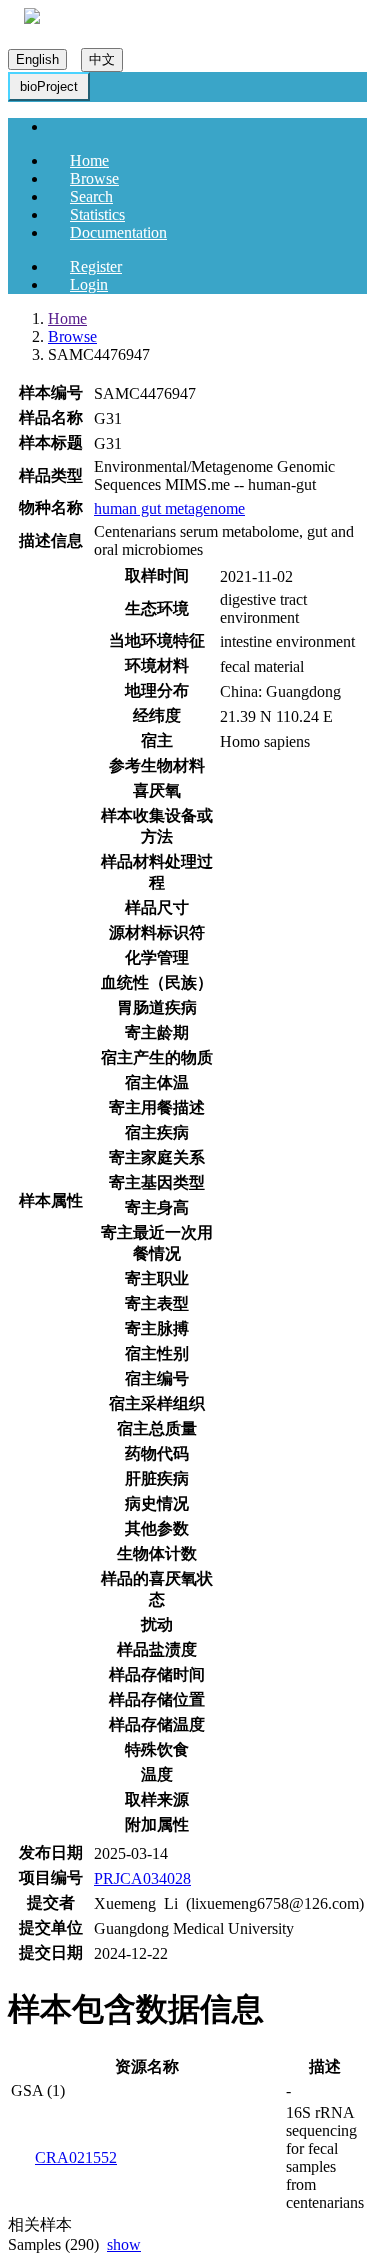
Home (89, 160)
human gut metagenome (169, 508)
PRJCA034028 (142, 1878)
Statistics (97, 214)
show (124, 2244)
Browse (94, 178)
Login (89, 284)
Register (96, 266)
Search (91, 196)
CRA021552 (76, 2157)
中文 (102, 59)
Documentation (118, 232)
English (37, 59)
